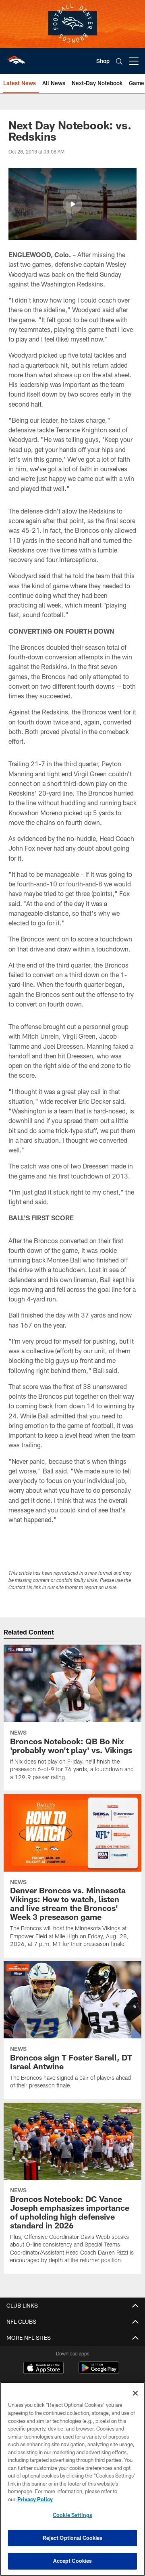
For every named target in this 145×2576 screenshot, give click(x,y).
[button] (72, 204)
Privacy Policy (35, 2499)
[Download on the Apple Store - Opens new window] (43, 2369)
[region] (72, 2479)
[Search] (119, 61)
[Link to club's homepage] (16, 58)
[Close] (135, 2393)
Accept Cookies (73, 2561)
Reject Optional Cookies (73, 2538)
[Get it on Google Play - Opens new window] (99, 2372)
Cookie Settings (72, 2515)
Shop (103, 61)
